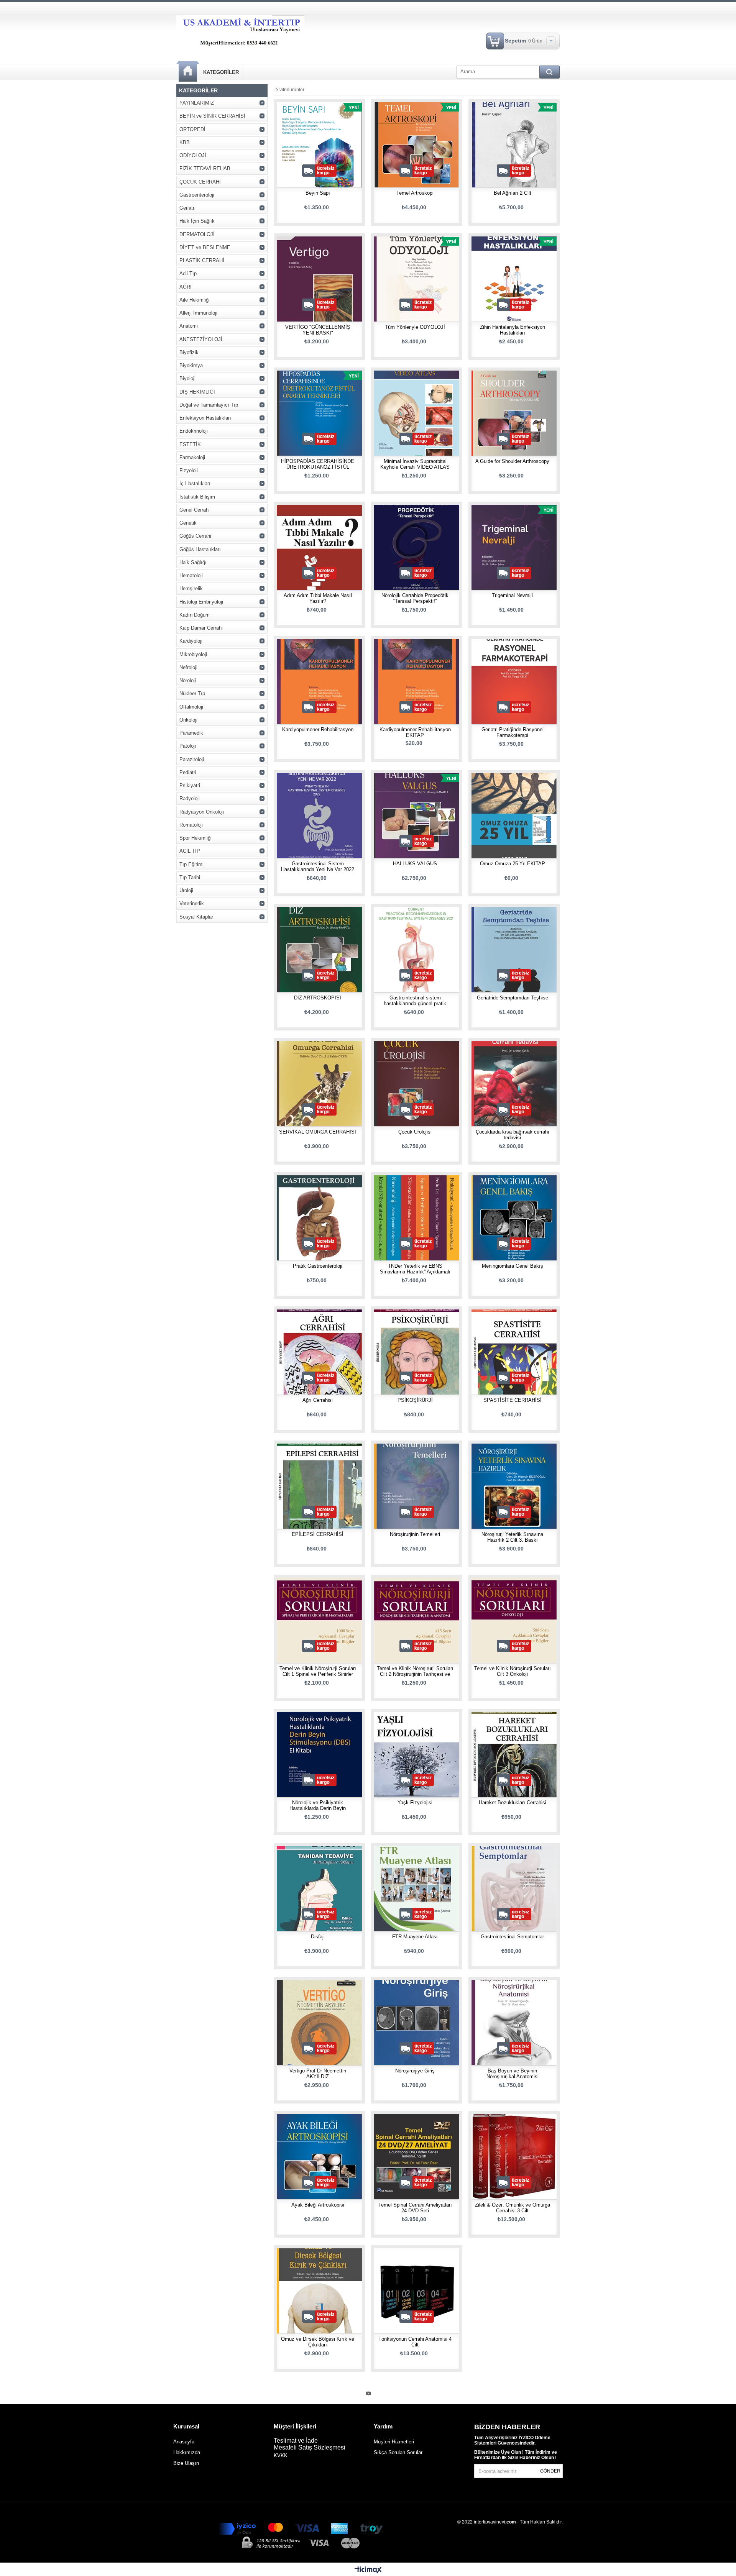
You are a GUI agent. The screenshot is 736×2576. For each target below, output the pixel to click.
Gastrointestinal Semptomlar (512, 1937)
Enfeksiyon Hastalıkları (205, 418)
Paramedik (191, 733)
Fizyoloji (189, 470)
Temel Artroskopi (415, 193)
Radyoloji (190, 798)
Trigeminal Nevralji (512, 595)
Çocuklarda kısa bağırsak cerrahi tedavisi (512, 1135)
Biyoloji (187, 378)
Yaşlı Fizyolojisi (415, 1802)
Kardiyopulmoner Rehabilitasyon (318, 729)
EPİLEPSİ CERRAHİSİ (318, 1534)
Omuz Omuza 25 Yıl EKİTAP (513, 864)
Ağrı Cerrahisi (318, 1400)
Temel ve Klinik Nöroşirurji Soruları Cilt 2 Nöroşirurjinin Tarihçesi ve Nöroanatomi (415, 1674)
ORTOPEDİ (192, 129)
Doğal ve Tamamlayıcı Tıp (209, 405)
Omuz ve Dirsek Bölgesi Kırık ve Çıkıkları (318, 2342)
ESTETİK (190, 444)
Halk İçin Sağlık (197, 221)
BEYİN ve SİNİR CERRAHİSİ (212, 116)
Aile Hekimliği (195, 300)
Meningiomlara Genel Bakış (513, 1266)
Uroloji (186, 890)
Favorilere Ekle (342, 150)
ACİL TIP (190, 851)
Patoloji (188, 746)
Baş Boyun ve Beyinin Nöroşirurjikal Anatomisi (513, 2074)
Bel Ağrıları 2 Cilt (513, 193)
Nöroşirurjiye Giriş (415, 2071)
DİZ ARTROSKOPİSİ (318, 998)
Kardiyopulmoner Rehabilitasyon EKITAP (415, 732)
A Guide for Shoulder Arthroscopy (512, 461)
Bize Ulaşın (186, 2463)
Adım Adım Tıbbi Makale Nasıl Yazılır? (318, 598)
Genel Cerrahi (195, 510)
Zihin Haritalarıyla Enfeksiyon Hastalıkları (513, 330)
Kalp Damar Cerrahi (201, 628)
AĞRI (186, 287)
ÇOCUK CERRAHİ (200, 182)
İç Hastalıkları (195, 483)
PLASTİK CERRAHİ (202, 260)
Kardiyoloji (191, 641)
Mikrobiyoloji (193, 654)
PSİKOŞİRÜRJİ (415, 1400)
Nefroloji (188, 667)
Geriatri (187, 208)
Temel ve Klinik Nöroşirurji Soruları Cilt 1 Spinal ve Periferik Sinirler (318, 1671)
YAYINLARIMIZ (197, 103)
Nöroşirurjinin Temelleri (415, 1534)
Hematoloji (191, 575)
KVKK (281, 2455)
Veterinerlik (192, 903)
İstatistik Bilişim (197, 497)
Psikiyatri (190, 785)
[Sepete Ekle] (296, 150)
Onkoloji (188, 720)
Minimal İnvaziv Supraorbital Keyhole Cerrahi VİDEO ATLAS (415, 464)
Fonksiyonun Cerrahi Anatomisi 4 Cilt (415, 2342)
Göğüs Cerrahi (195, 536)
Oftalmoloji (191, 707)
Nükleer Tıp (192, 693)
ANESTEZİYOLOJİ (201, 339)
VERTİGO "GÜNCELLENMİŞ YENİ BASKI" (318, 330)
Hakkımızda (187, 2452)
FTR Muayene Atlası (415, 1937)
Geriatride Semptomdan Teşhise (513, 998)
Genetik (188, 523)
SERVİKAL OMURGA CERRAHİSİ (318, 1132)
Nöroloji (188, 680)
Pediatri (188, 772)
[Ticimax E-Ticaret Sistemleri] (368, 2570)
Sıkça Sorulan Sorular (398, 2452)
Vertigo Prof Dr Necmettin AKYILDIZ (318, 2074)
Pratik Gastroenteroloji (318, 1266)
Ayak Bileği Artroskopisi (318, 2205)
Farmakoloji (192, 457)
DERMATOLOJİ (197, 234)
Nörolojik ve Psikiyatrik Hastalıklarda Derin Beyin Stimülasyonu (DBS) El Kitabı (318, 1808)
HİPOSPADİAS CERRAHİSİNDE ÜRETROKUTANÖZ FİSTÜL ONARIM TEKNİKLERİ (318, 467)
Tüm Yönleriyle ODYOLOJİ (415, 327)
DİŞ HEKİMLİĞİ (197, 392)
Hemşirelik (191, 588)
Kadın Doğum (195, 615)
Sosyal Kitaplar (196, 917)
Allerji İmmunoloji (198, 313)
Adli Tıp (188, 273)
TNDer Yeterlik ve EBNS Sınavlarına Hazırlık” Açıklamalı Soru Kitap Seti (415, 1272)
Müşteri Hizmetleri (394, 2442)
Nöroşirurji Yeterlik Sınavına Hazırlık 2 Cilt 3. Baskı (512, 1537)
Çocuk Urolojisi (415, 1132)
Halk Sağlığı (193, 562)
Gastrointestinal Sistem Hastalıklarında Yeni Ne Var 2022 (318, 866)
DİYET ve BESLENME (205, 247)
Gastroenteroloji (197, 195)
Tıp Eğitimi (191, 864)
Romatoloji (191, 825)
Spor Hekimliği (195, 838)
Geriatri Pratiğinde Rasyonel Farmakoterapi (513, 732)
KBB (185, 142)
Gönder (550, 2471)
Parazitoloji (192, 759)
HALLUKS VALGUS (415, 864)
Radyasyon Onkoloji (202, 812)
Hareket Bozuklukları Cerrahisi (513, 1802)
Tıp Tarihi (190, 877)
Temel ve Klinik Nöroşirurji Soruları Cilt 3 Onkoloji (513, 1671)
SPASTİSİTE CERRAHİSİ (513, 1400)
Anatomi (189, 326)
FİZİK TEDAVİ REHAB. (206, 168)
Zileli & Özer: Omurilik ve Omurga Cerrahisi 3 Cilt (513, 2208)
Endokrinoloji (194, 431)
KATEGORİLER (221, 72)
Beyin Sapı (318, 193)
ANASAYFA (188, 71)
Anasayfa (184, 2442)
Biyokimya (191, 365)
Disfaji (318, 1937)
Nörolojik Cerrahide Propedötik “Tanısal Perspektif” (415, 598)
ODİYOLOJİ (193, 155)
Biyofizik (189, 352)
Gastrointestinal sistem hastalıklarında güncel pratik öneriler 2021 (415, 1003)
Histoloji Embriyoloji (201, 602)
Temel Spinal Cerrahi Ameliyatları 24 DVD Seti (415, 2208)
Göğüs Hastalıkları (200, 549)
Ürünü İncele (320, 150)
